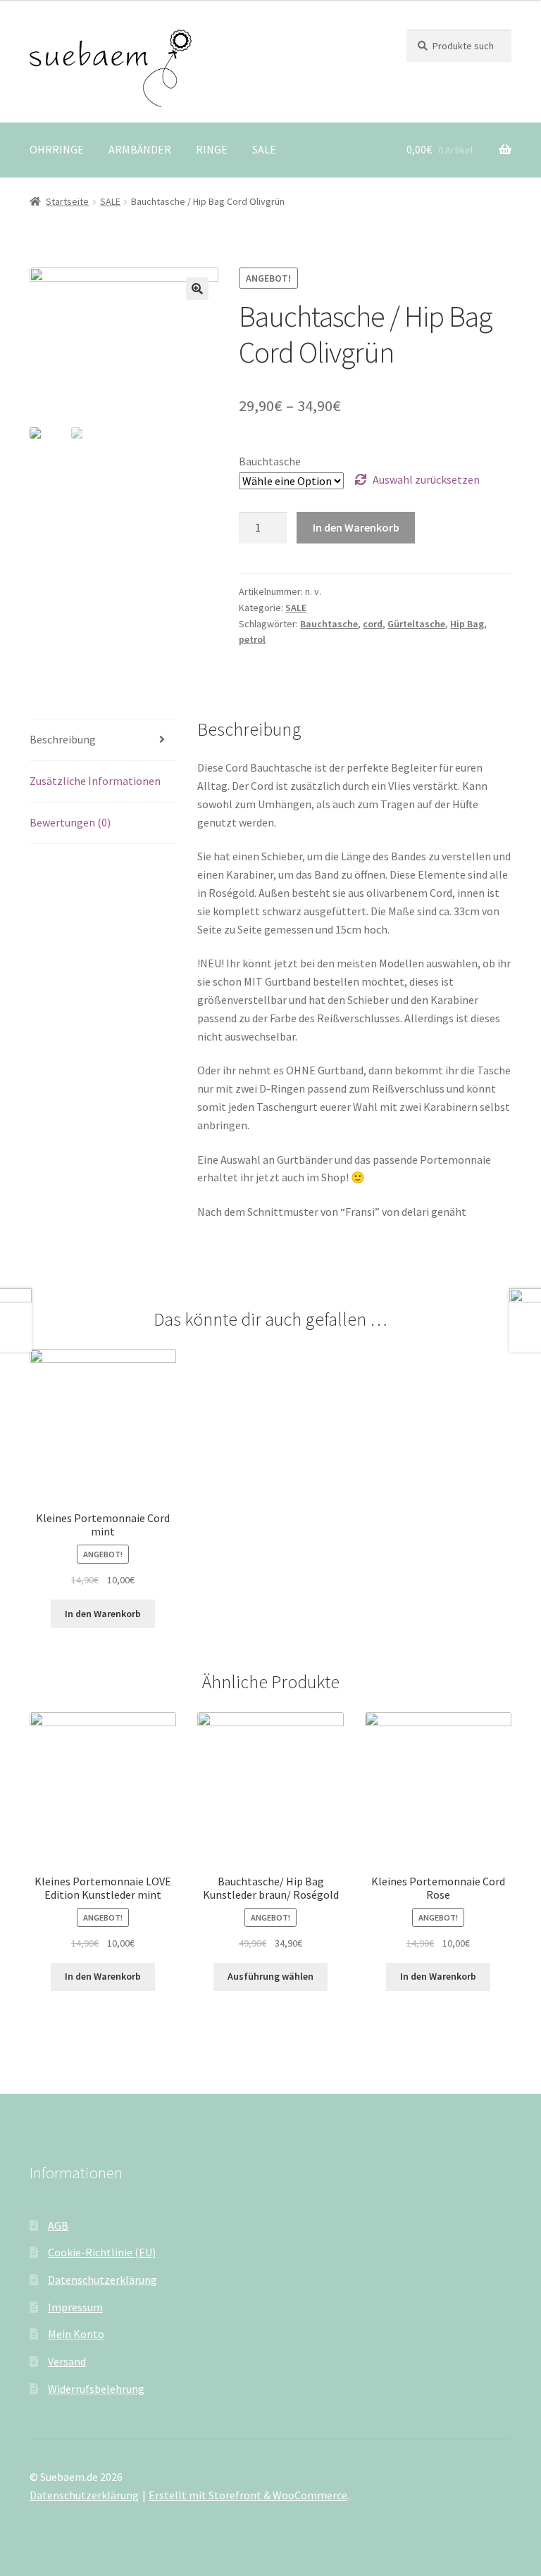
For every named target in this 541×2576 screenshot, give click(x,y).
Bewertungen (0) (70, 822)
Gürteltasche (416, 624)
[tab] (103, 740)
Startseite (67, 201)
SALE (264, 149)
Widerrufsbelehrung (96, 2389)
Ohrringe (57, 149)
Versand (67, 2361)
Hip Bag (467, 624)
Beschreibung (63, 739)
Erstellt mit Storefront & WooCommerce (248, 2495)
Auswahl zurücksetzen (426, 479)
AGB (58, 2225)
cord (373, 624)
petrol (252, 639)
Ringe (212, 149)
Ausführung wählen (270, 1976)
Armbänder (140, 149)
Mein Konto (76, 2334)
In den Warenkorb (356, 527)
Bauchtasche (270, 461)
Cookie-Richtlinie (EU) (102, 2252)
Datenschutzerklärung (102, 2280)
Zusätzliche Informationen (95, 781)
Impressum (75, 2307)
